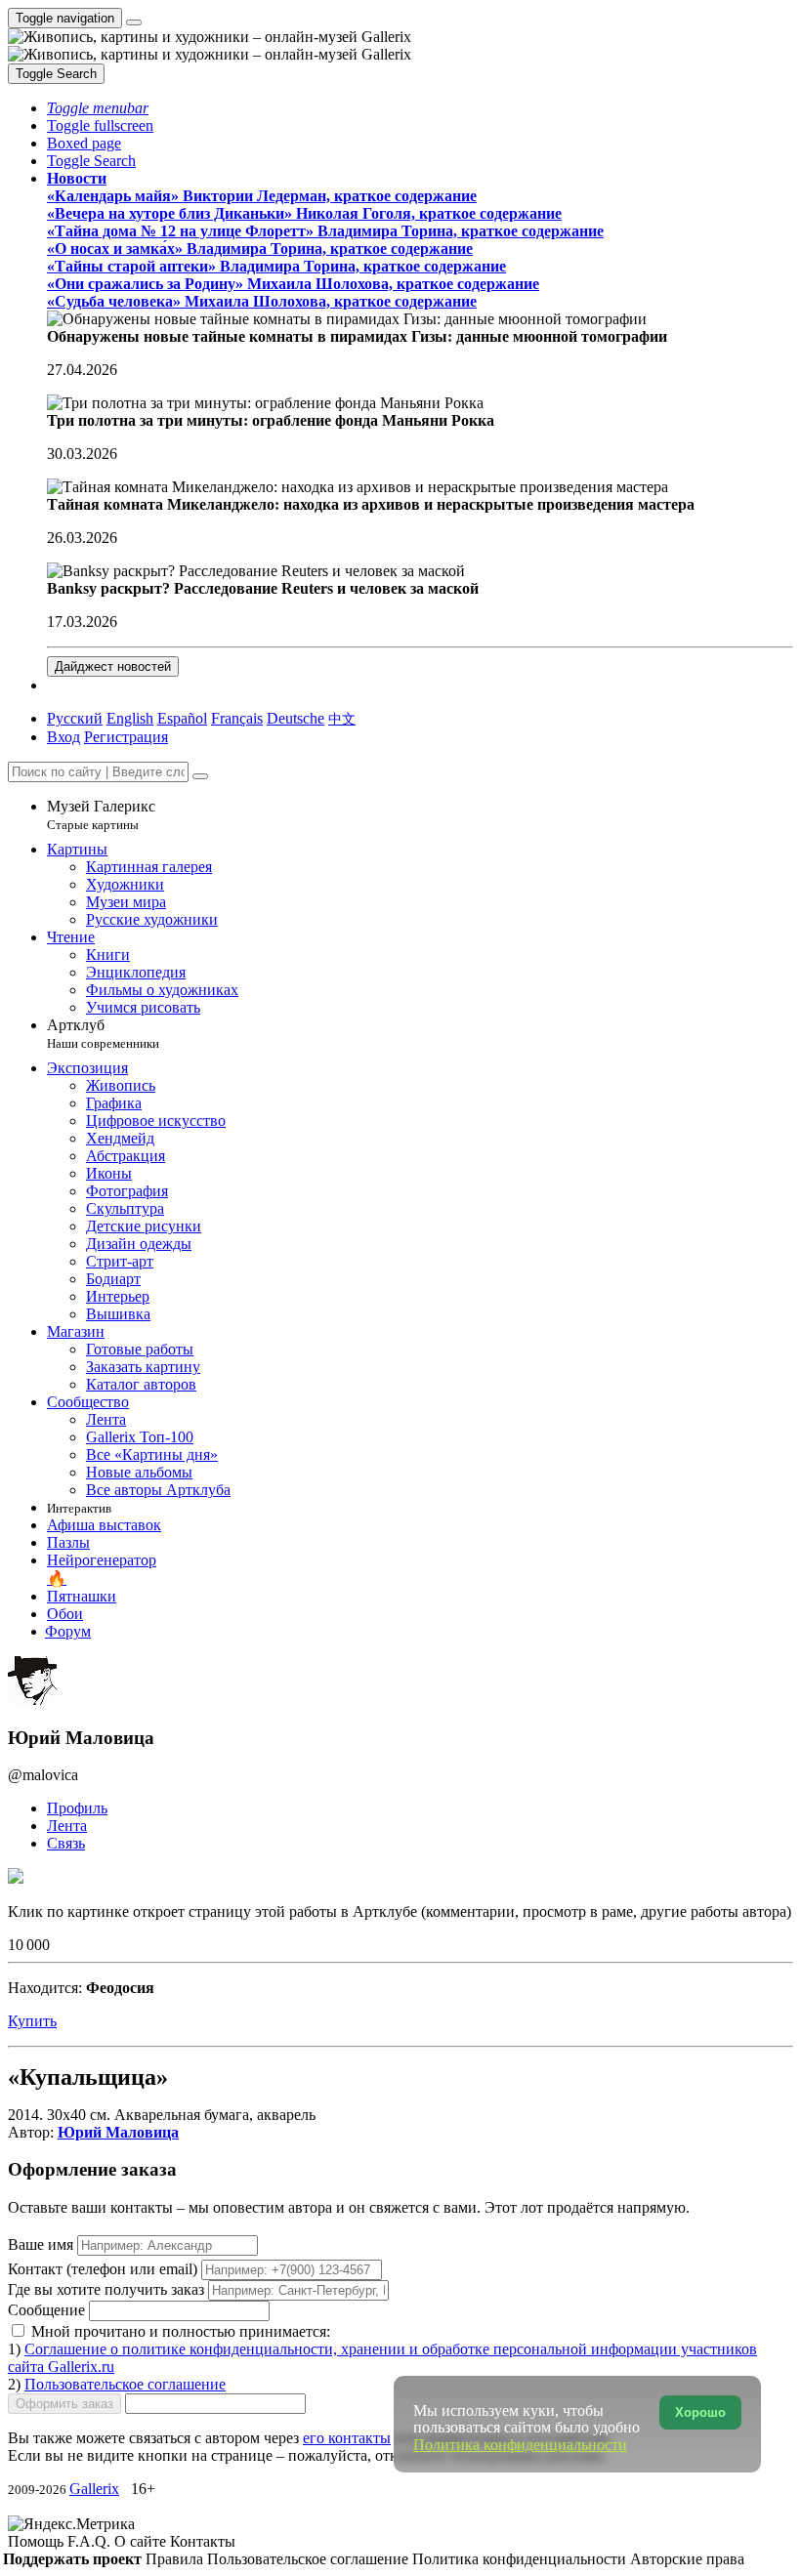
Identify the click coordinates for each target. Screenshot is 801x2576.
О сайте (142, 2541)
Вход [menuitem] (63, 737)
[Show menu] (134, 22)
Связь (66, 1843)
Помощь (38, 2541)
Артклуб (103, 1034)
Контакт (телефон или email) (105, 2269)
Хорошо (700, 2412)
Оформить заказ (64, 2404)
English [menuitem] (130, 718)
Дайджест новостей (113, 666)
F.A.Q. (91, 2541)
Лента (67, 1826)
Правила (176, 2559)
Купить (32, 2021)
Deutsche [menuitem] (295, 718)
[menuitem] (342, 718)
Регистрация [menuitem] (126, 737)
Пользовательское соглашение (125, 2384)
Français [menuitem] (237, 718)
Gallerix (94, 2489)
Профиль (77, 1808)
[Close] (200, 776)
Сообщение (46, 2310)
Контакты (203, 2541)
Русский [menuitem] (75, 718)
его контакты (347, 2438)
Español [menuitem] (182, 718)
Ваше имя (42, 2244)
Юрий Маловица (118, 2132)
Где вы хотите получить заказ (106, 2289)
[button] (98, 108)
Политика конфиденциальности (521, 2559)
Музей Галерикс (101, 815)
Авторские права (687, 2559)
